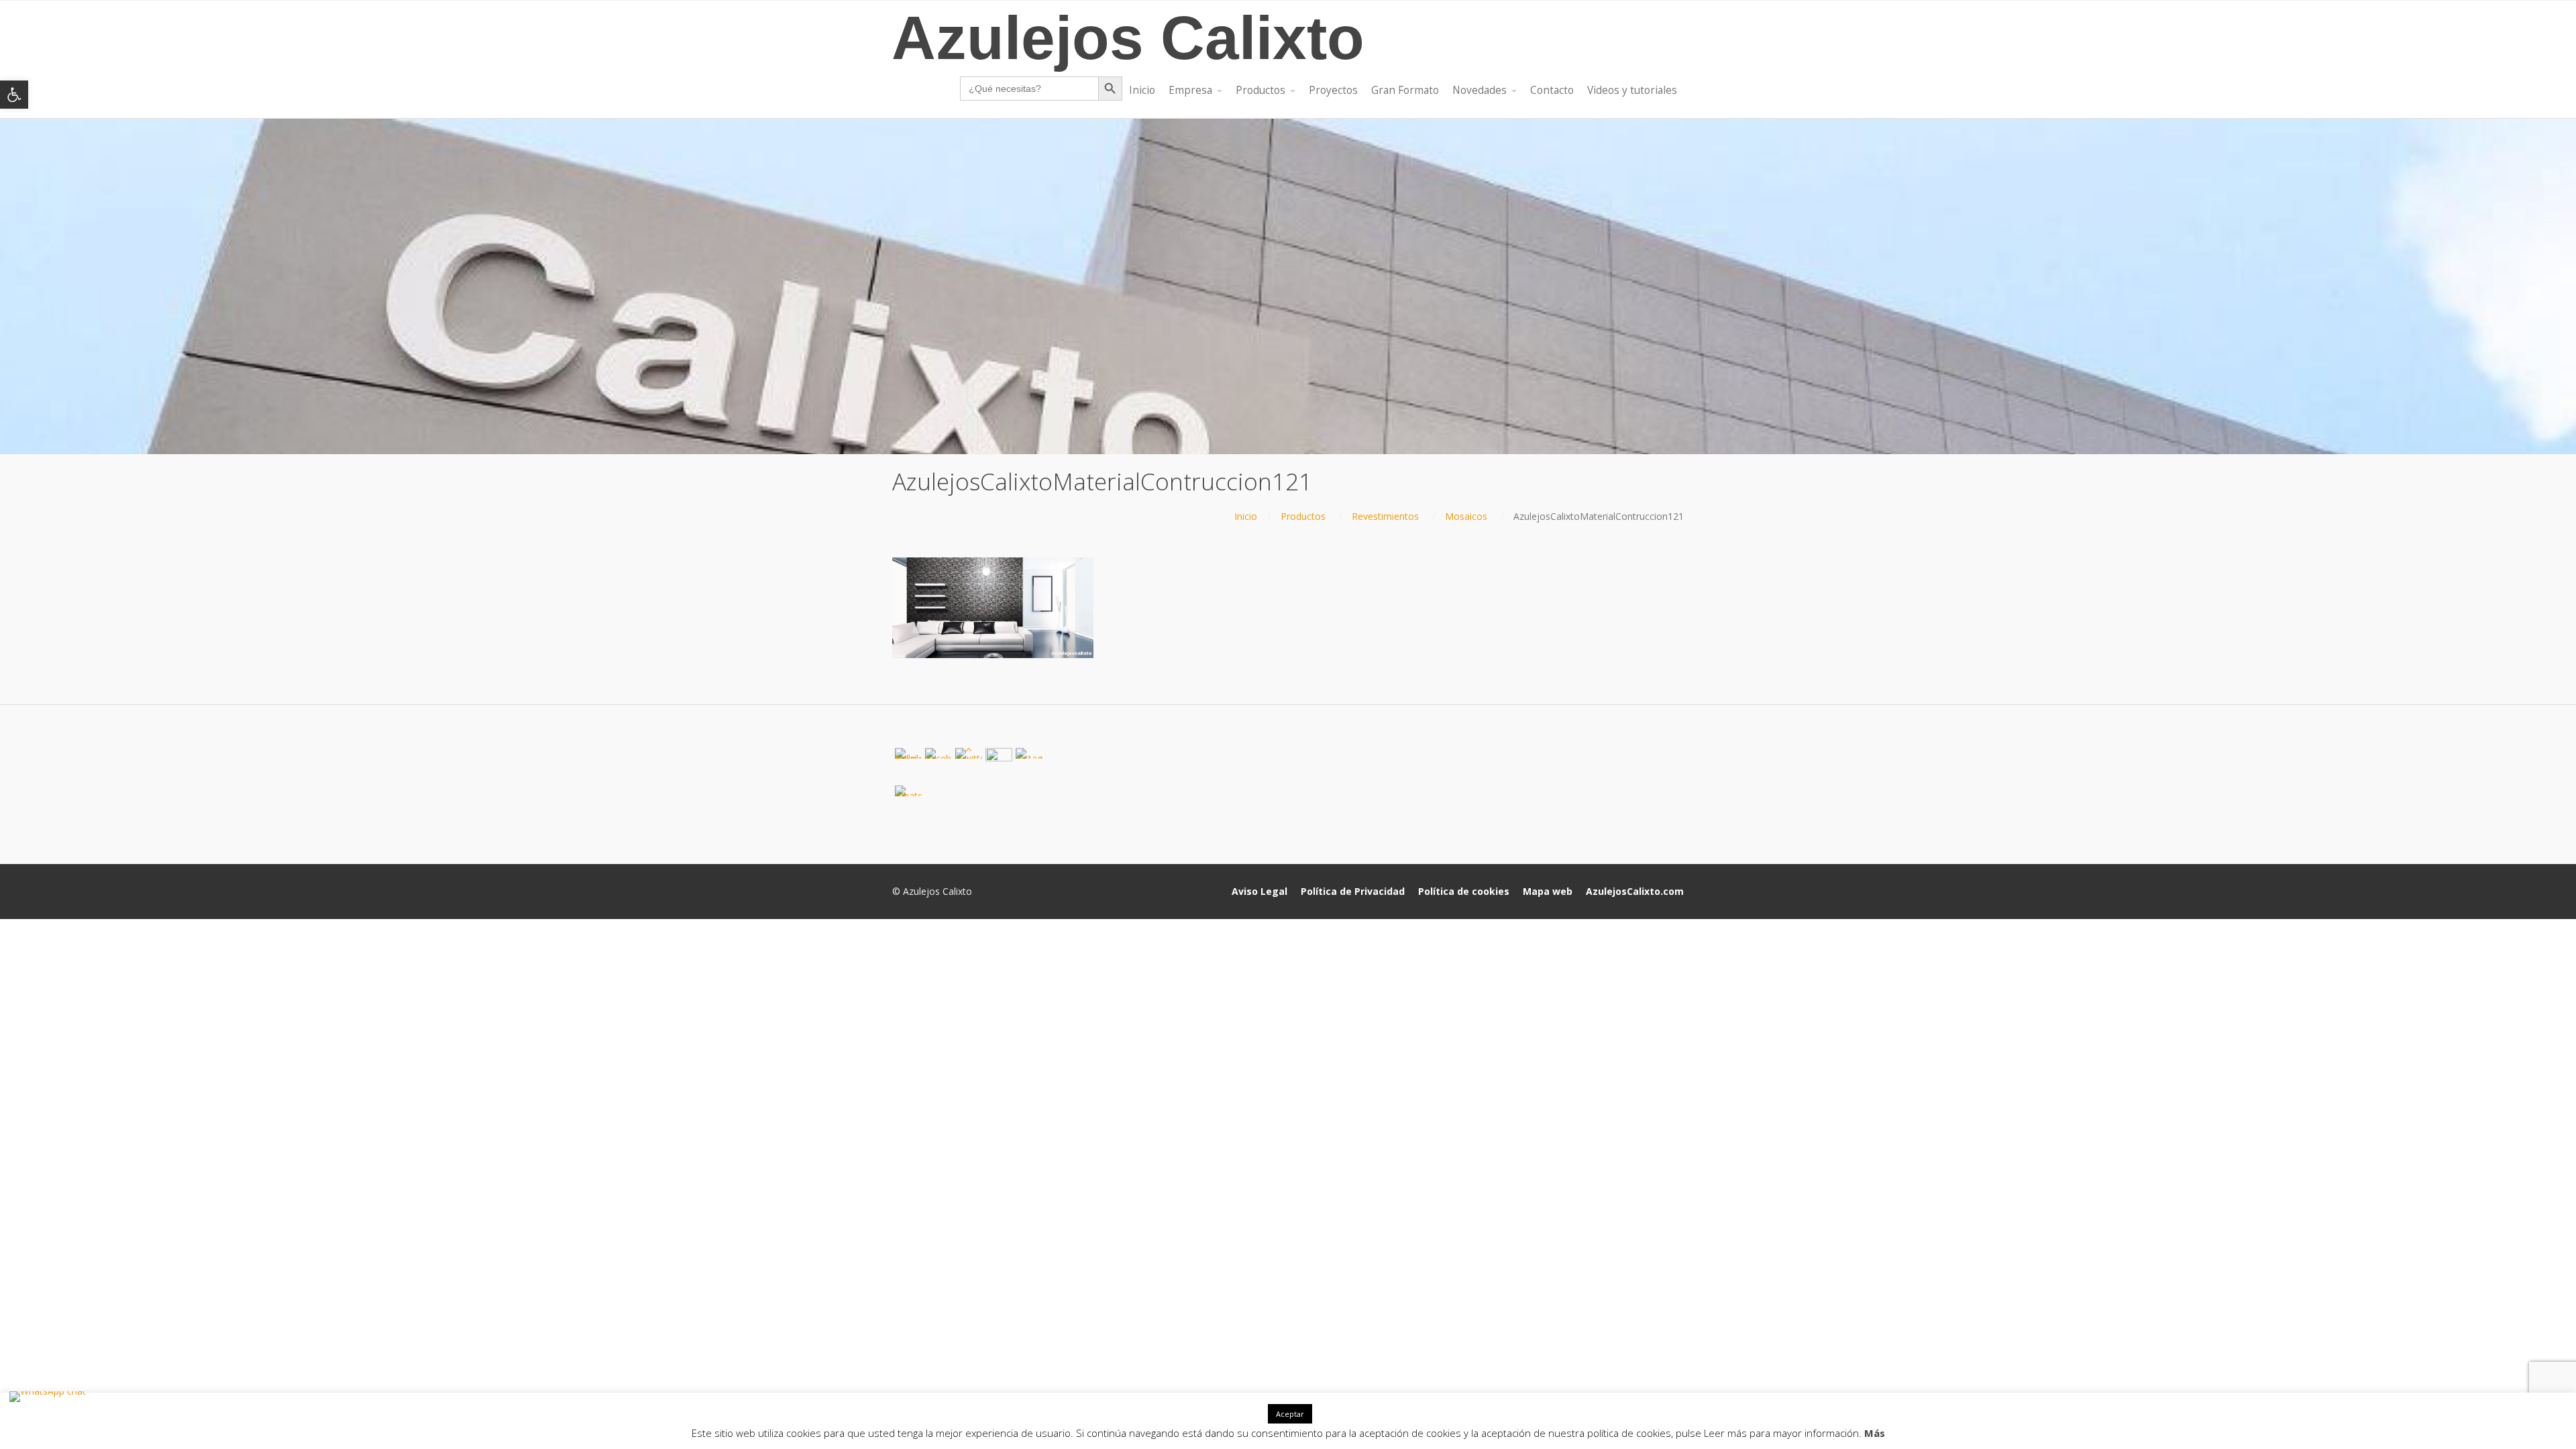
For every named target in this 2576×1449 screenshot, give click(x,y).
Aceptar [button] (1290, 1414)
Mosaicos (1466, 516)
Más (1875, 1433)
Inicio (1246, 516)
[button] (14, 95)
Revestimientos (1385, 516)
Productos (1303, 516)
